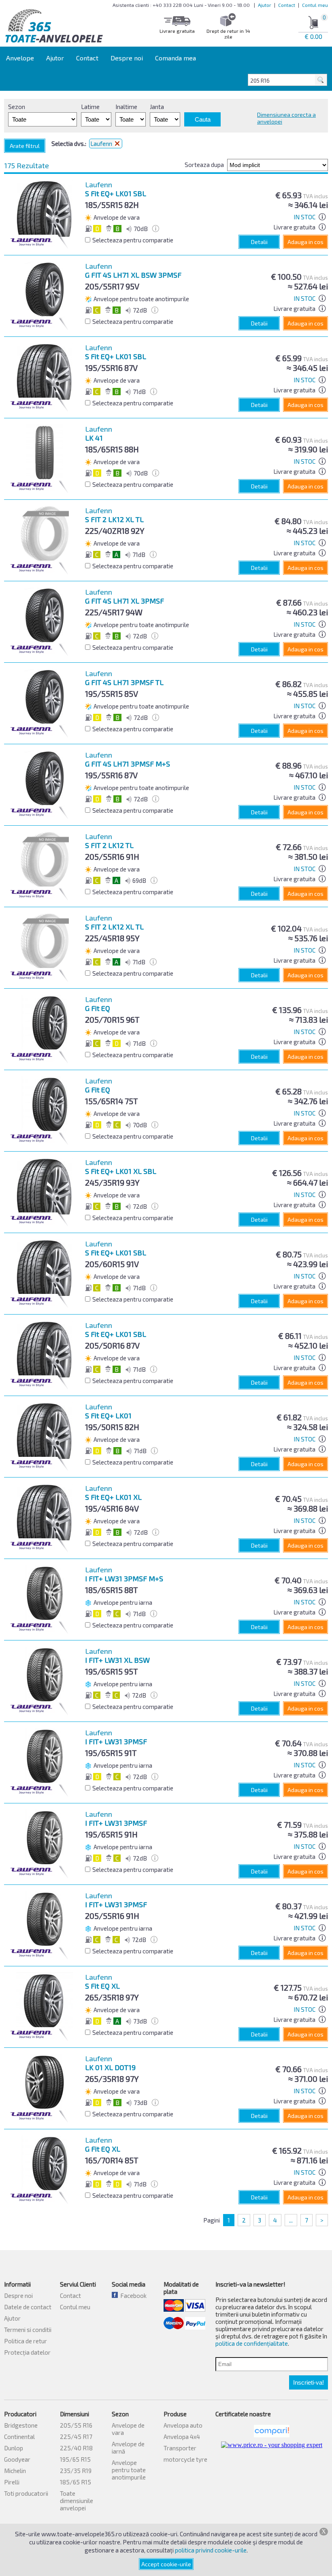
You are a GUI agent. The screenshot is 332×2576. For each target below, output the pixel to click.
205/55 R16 (76, 2425)
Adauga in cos (305, 242)
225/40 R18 (76, 2448)
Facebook (132, 2295)
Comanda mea (176, 58)
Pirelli (12, 2482)
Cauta (203, 119)
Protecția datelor (27, 2352)
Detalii (259, 242)
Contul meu (315, 5)
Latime (90, 107)
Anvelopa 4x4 (182, 2437)
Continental (19, 2437)
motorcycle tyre (185, 2459)
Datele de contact (28, 2307)
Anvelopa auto (183, 2425)
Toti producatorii (26, 2493)
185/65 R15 (76, 2482)
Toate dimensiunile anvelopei (77, 2501)
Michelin (15, 2471)
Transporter (180, 2448)
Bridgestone (21, 2425)
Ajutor (265, 5)
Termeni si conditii (28, 2330)
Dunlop (14, 2448)
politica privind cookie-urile (211, 2550)
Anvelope (20, 58)
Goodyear (17, 2459)
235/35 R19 (76, 2471)
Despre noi (127, 58)
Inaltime (126, 107)
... (291, 2220)
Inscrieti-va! (309, 2382)
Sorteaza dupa (204, 165)
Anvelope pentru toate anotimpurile (129, 2470)
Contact (287, 5)
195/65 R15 (75, 2459)
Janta (157, 107)
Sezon (17, 107)
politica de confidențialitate (252, 2343)
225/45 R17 (76, 2437)
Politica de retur (26, 2341)
